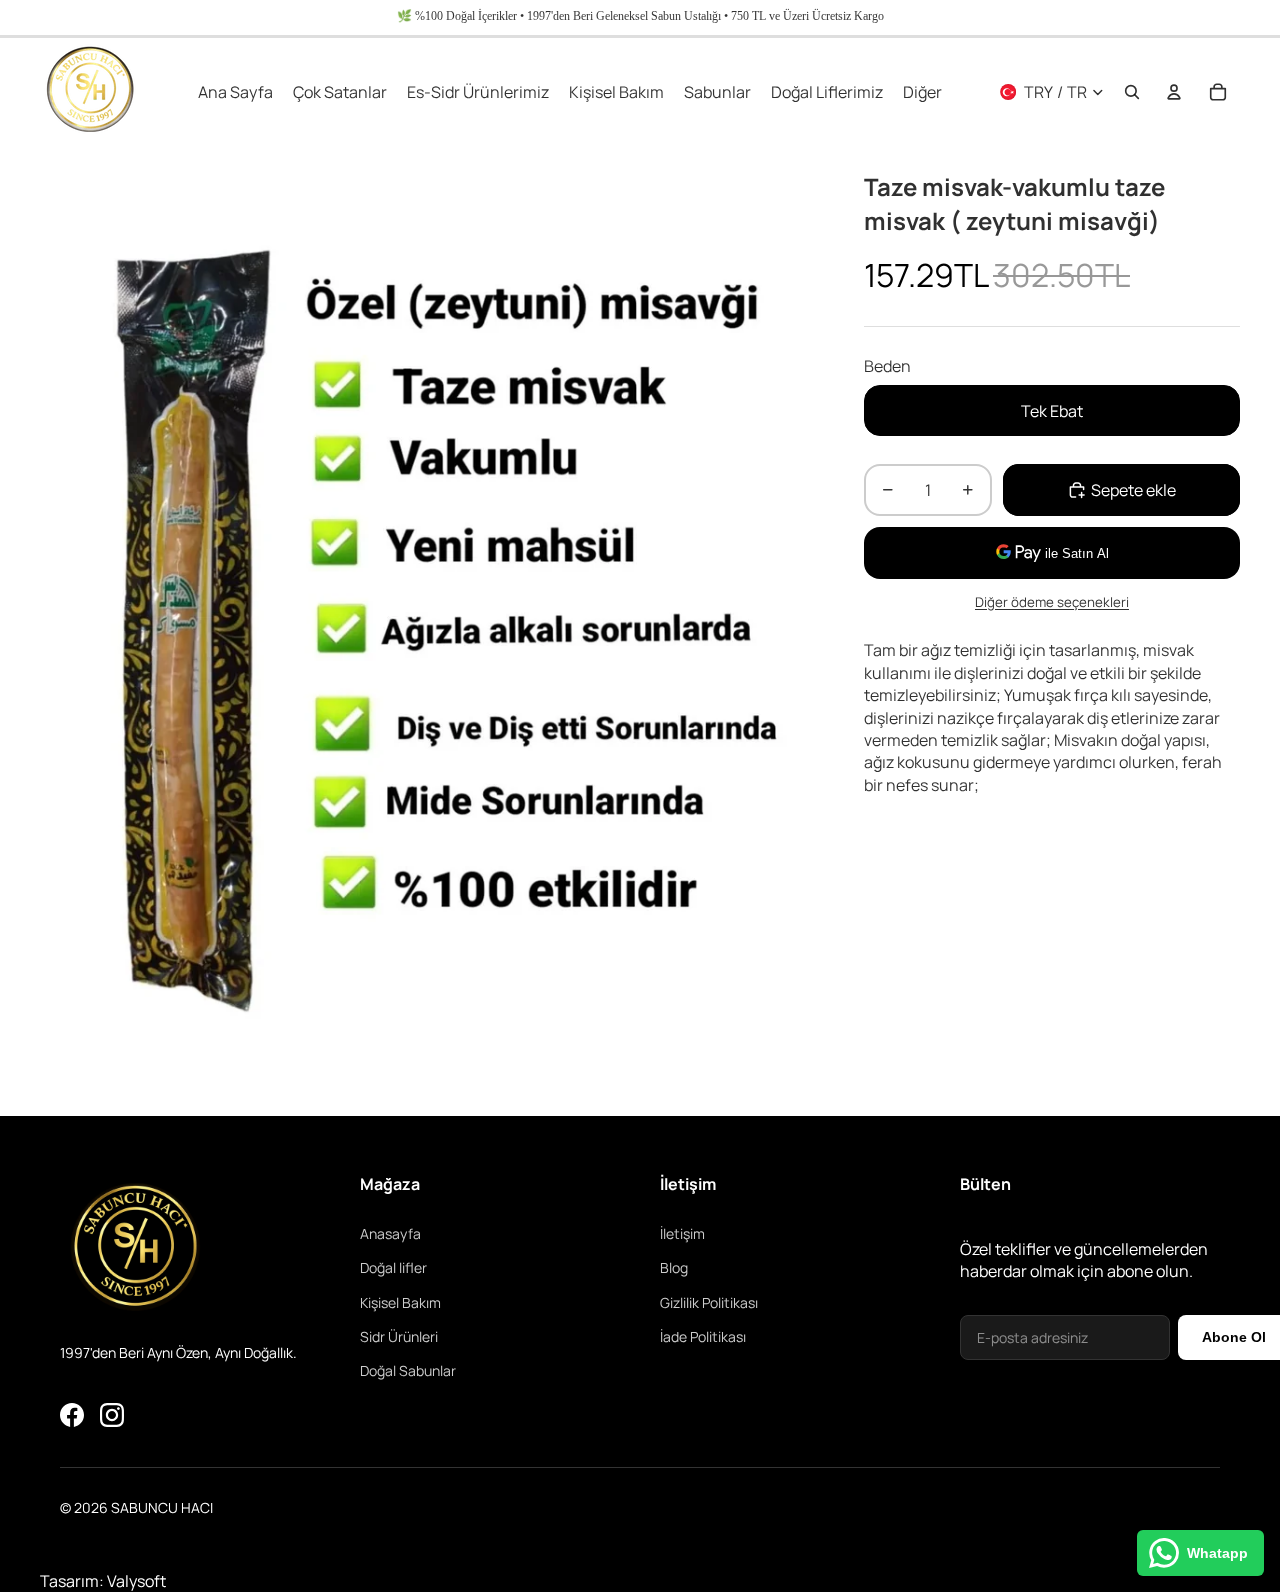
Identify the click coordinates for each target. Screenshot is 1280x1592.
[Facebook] (72, 1415)
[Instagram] (112, 1415)
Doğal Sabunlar (408, 1370)
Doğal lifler (393, 1267)
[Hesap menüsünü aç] (1174, 92)
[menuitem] (922, 92)
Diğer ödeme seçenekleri (1052, 602)
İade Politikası (703, 1336)
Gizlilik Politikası (709, 1302)
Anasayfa (390, 1233)
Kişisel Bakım (400, 1302)
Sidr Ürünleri (399, 1336)
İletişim (682, 1233)
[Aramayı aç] (1132, 92)
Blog (674, 1267)
